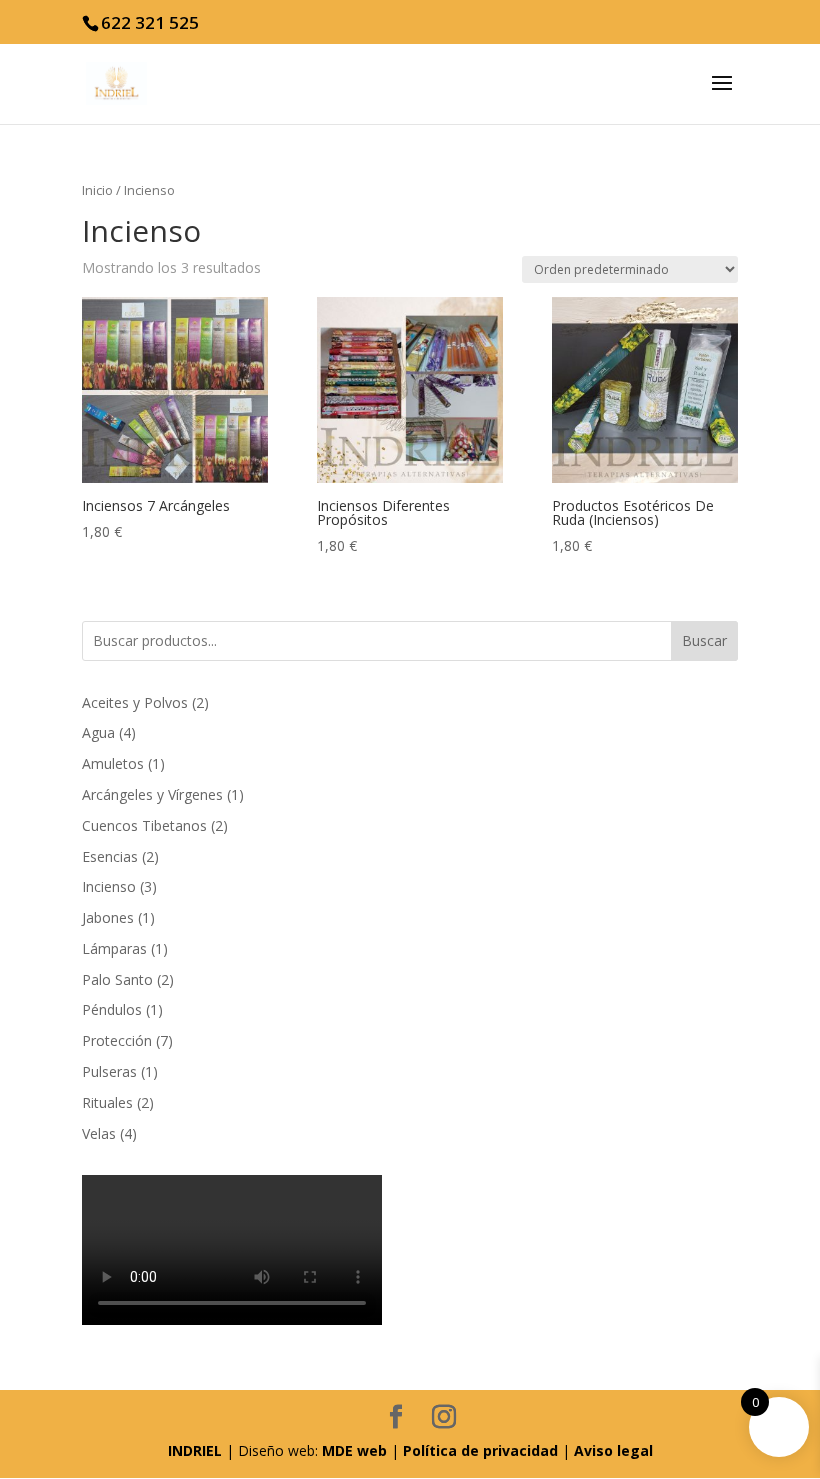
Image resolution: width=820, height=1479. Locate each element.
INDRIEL (195, 1450)
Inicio (97, 190)
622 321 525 (150, 22)
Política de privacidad (480, 1450)
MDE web (354, 1450)
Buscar (704, 640)
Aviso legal (613, 1450)
